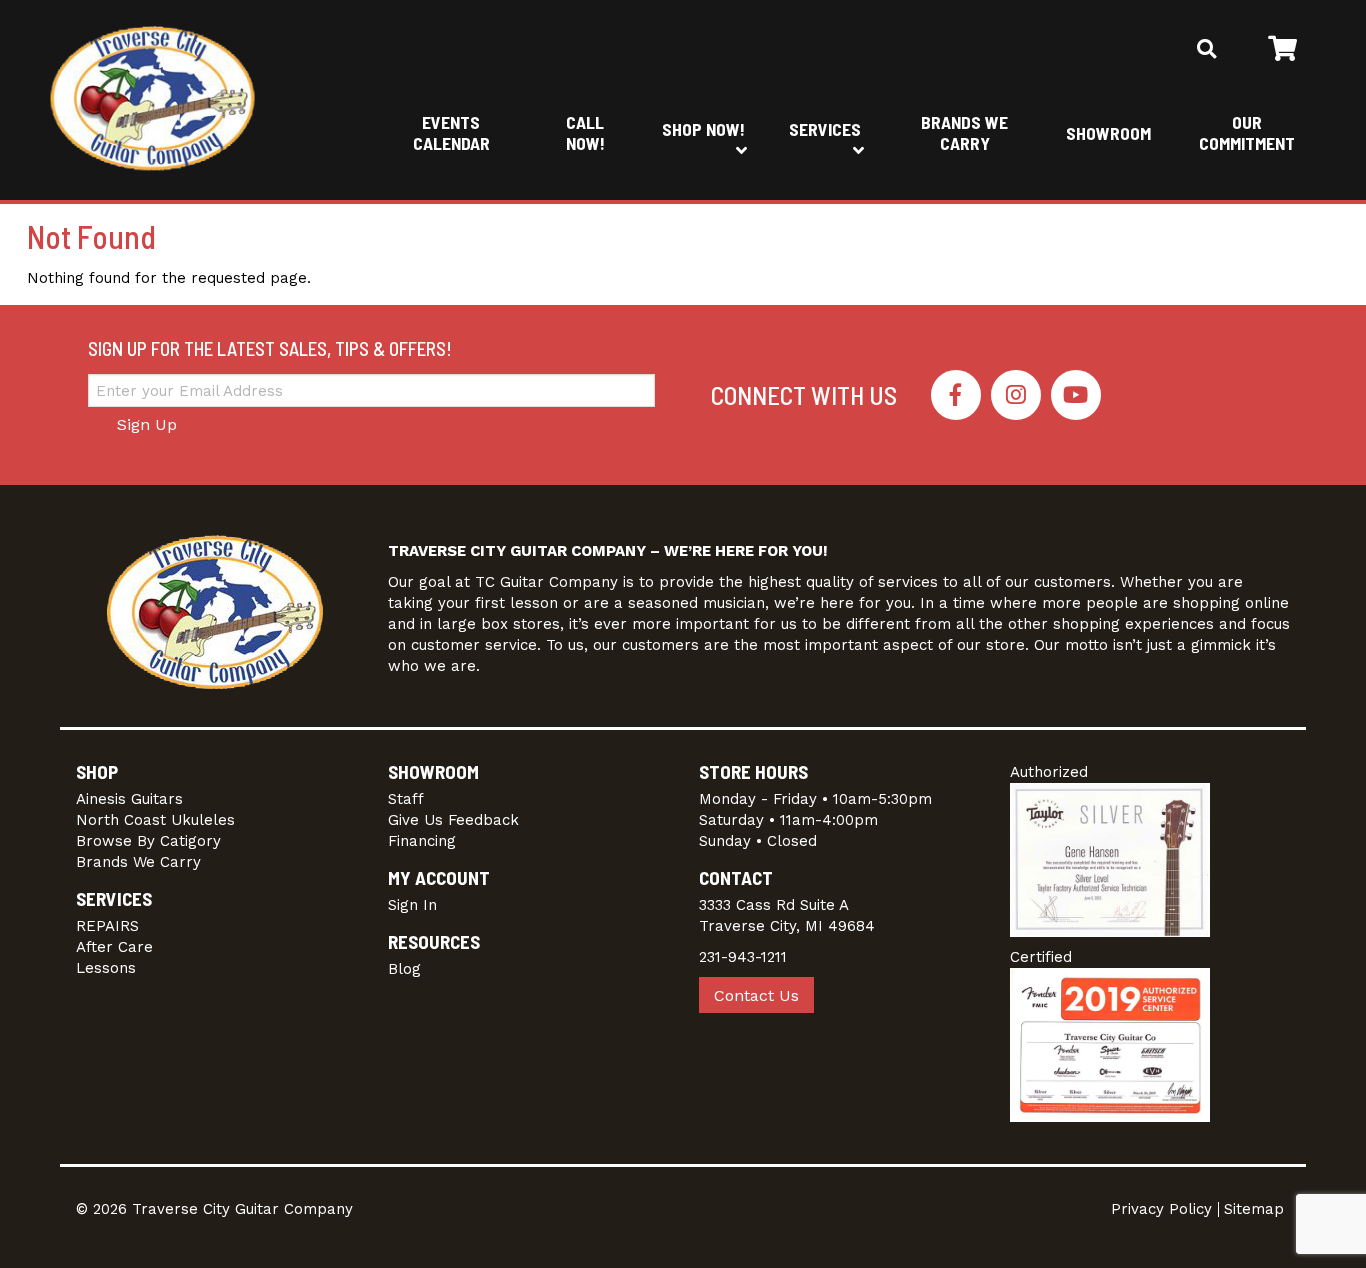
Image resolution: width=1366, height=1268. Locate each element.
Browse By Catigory (148, 841)
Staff (406, 799)
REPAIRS (107, 926)
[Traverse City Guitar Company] (153, 100)
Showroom (1108, 133)
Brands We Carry (964, 132)
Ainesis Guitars (129, 799)
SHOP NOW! (703, 129)
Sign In (412, 905)
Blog (404, 969)
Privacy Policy (1161, 1209)
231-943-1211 (743, 957)
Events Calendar (451, 132)
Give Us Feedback (453, 820)
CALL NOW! (585, 132)
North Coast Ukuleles (155, 820)
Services (825, 129)
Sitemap (1254, 1209)
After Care (114, 947)
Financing (422, 841)
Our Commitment (1247, 132)
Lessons (106, 968)
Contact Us (756, 995)
